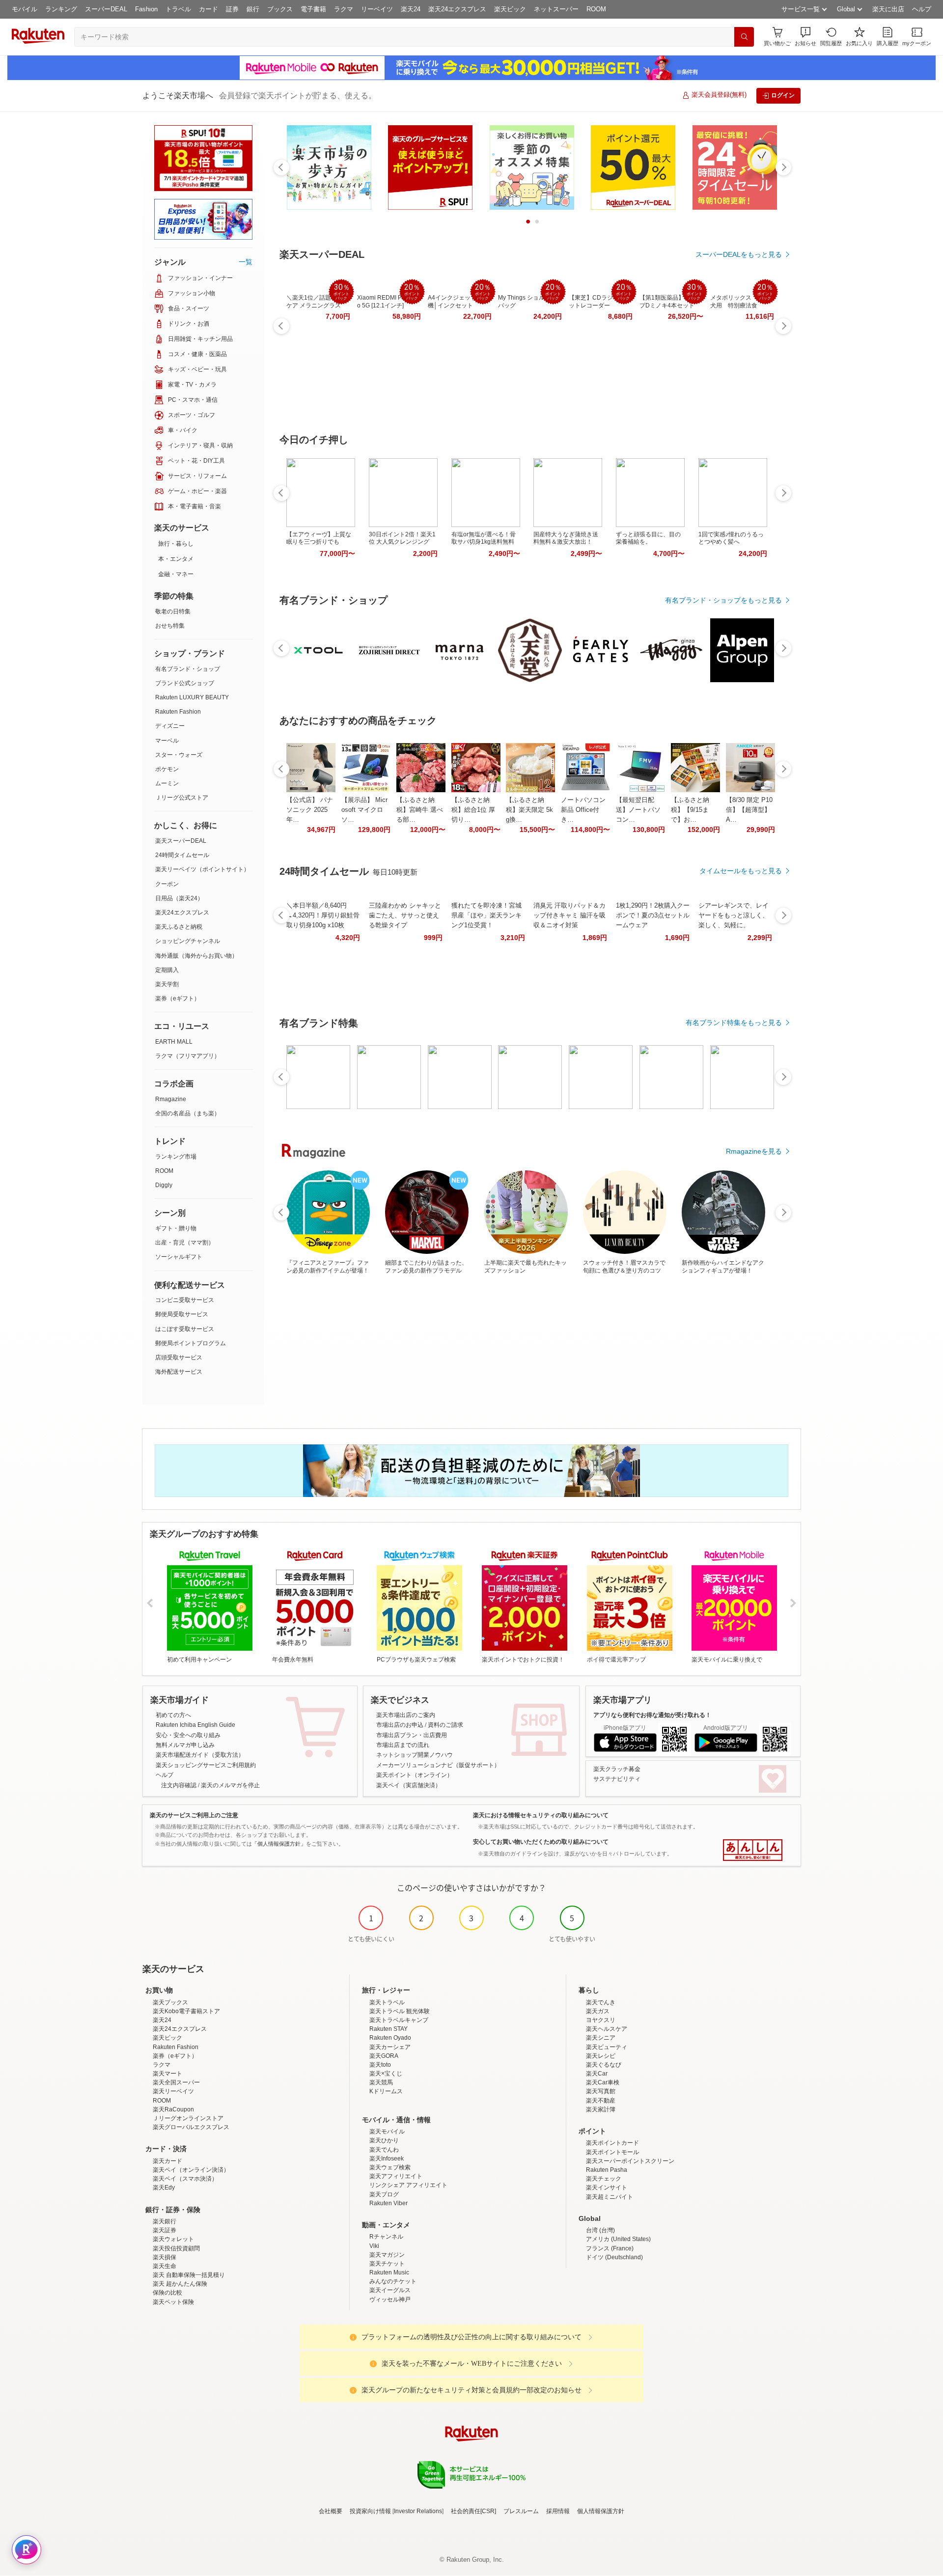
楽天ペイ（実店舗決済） (409, 1785)
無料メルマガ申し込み (185, 1745)
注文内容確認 (179, 1785)
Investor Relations (418, 2511)
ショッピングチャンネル (188, 941)
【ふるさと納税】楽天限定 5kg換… (529, 810)
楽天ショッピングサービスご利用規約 (206, 1765)
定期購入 (167, 970)
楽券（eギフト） (178, 998)
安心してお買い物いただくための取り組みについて (541, 1842)
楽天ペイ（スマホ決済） (185, 2179)
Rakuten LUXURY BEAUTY (192, 697)
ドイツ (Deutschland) (614, 2257)
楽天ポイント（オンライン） (415, 1775)
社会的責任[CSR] (473, 2511)
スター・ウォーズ (179, 755)
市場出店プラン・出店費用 (412, 1735)
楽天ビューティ (607, 2047)
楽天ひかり (384, 2140)
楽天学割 (167, 984)
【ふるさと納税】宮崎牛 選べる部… (420, 810)
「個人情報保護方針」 (279, 1844)
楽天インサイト (607, 2188)
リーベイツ (377, 9)
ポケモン (167, 769)
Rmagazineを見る (754, 1151)
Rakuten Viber (388, 2203)
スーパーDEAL (106, 9)
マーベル (167, 741)
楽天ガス (598, 2011)
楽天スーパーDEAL (181, 841)
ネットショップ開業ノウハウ (415, 1755)
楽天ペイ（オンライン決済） (191, 2170)
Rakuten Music (389, 2272)
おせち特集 (170, 626)
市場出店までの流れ (403, 1745)
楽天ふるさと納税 (179, 927)
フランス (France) (610, 2248)
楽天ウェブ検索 (390, 2167)
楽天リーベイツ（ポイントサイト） (202, 869)
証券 (232, 9)
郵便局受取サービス (182, 1314)
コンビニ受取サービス (185, 1300)
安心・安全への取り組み (188, 1735)
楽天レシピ (601, 2056)
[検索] (744, 37)
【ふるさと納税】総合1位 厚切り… (473, 810)
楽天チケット (387, 2264)
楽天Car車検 (603, 2082)
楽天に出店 (888, 9)
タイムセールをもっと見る (741, 871)
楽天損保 (165, 2257)
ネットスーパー (556, 9)
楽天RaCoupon (173, 2109)
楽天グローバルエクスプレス (191, 2127)
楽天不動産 (601, 2101)
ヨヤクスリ (601, 2020)
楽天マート (167, 2074)
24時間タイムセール (182, 855)
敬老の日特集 (173, 611)
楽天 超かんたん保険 (180, 2284)
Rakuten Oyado (390, 2038)
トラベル (178, 9)
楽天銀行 (165, 2221)
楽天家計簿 (601, 2109)
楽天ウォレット (173, 2239)
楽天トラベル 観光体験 (400, 2011)
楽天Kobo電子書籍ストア (186, 2011)
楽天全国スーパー (176, 2082)
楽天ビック (510, 9)
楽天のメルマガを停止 (230, 1785)
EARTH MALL (174, 1042)
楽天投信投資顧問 (176, 2248)
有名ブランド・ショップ (188, 669)
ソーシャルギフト (179, 1257)
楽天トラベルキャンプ (399, 2020)
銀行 (253, 9)
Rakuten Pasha (607, 2170)
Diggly (164, 1185)
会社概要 (331, 2511)
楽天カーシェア (390, 2047)
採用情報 (558, 2511)
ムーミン (167, 783)
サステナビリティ (617, 1779)
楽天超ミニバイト (610, 2197)
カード (208, 9)
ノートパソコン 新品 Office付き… (583, 810)
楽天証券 (165, 2230)
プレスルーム (521, 2511)
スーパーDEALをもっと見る (739, 254)
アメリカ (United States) (618, 2239)
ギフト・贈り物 (176, 1228)
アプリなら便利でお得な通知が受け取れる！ (652, 1715)
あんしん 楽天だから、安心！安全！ (753, 1850)
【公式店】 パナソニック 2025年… (310, 810)
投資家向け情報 (370, 2511)
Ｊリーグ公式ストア (182, 798)
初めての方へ (173, 1715)
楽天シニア (601, 2038)
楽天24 (411, 9)
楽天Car (597, 2074)
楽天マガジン (387, 2255)
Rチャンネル (386, 2237)
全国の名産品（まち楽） (188, 1113)
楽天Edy (164, 2188)
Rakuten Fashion (178, 712)
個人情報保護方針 (601, 2511)
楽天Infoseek (387, 2159)
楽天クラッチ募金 (617, 1769)
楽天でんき (601, 2002)
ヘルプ (922, 9)
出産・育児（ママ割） (185, 1243)
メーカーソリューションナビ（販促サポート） (438, 1765)
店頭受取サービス (179, 1357)
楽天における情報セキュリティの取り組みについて (541, 1815)
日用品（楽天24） (179, 898)
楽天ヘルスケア (607, 2029)
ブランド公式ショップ (185, 683)
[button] (805, 37)
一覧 (246, 262)
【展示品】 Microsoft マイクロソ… (364, 810)
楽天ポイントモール (612, 2152)
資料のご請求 (445, 1725)
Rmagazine (171, 1099)
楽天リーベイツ (173, 2091)
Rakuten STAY (388, 2029)
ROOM (596, 9)
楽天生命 (165, 2266)
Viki (374, 2246)
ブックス (280, 9)
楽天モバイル (387, 2132)
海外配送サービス (179, 1372)
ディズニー (170, 726)
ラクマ (344, 9)
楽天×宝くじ (386, 2074)
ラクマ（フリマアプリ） (188, 1056)
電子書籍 (313, 9)
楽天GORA (384, 2056)
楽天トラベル (387, 2002)
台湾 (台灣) (600, 2230)
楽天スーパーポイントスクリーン (630, 2161)
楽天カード (167, 2161)
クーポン (167, 884)
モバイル (25, 9)
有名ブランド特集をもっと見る (734, 1023)
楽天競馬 (381, 2082)
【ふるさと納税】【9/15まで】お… (690, 810)
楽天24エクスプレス (457, 9)
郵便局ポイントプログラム (191, 1343)
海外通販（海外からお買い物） (196, 956)
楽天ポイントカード (612, 2143)
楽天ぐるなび (604, 2065)
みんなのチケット (393, 2281)
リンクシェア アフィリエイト (408, 2185)
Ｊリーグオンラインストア (188, 2118)
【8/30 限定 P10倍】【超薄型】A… (749, 810)
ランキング (61, 9)
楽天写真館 (601, 2091)
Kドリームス (386, 2091)
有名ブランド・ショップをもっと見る (723, 600)
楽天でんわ (384, 2150)
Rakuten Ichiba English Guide (195, 1725)
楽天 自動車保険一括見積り (189, 2275)
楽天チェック (604, 2179)
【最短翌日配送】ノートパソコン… (638, 810)
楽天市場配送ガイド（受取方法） (200, 1755)
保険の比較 (167, 2293)
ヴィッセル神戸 (390, 2299)
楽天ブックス (170, 2002)
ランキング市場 (176, 1157)
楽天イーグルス (390, 2290)
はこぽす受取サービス (185, 1329)
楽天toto (380, 2065)
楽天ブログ (384, 2194)
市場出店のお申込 (400, 1725)
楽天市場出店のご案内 (406, 1715)
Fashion (146, 9)
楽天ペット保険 (173, 2302)
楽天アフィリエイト (396, 2176)
